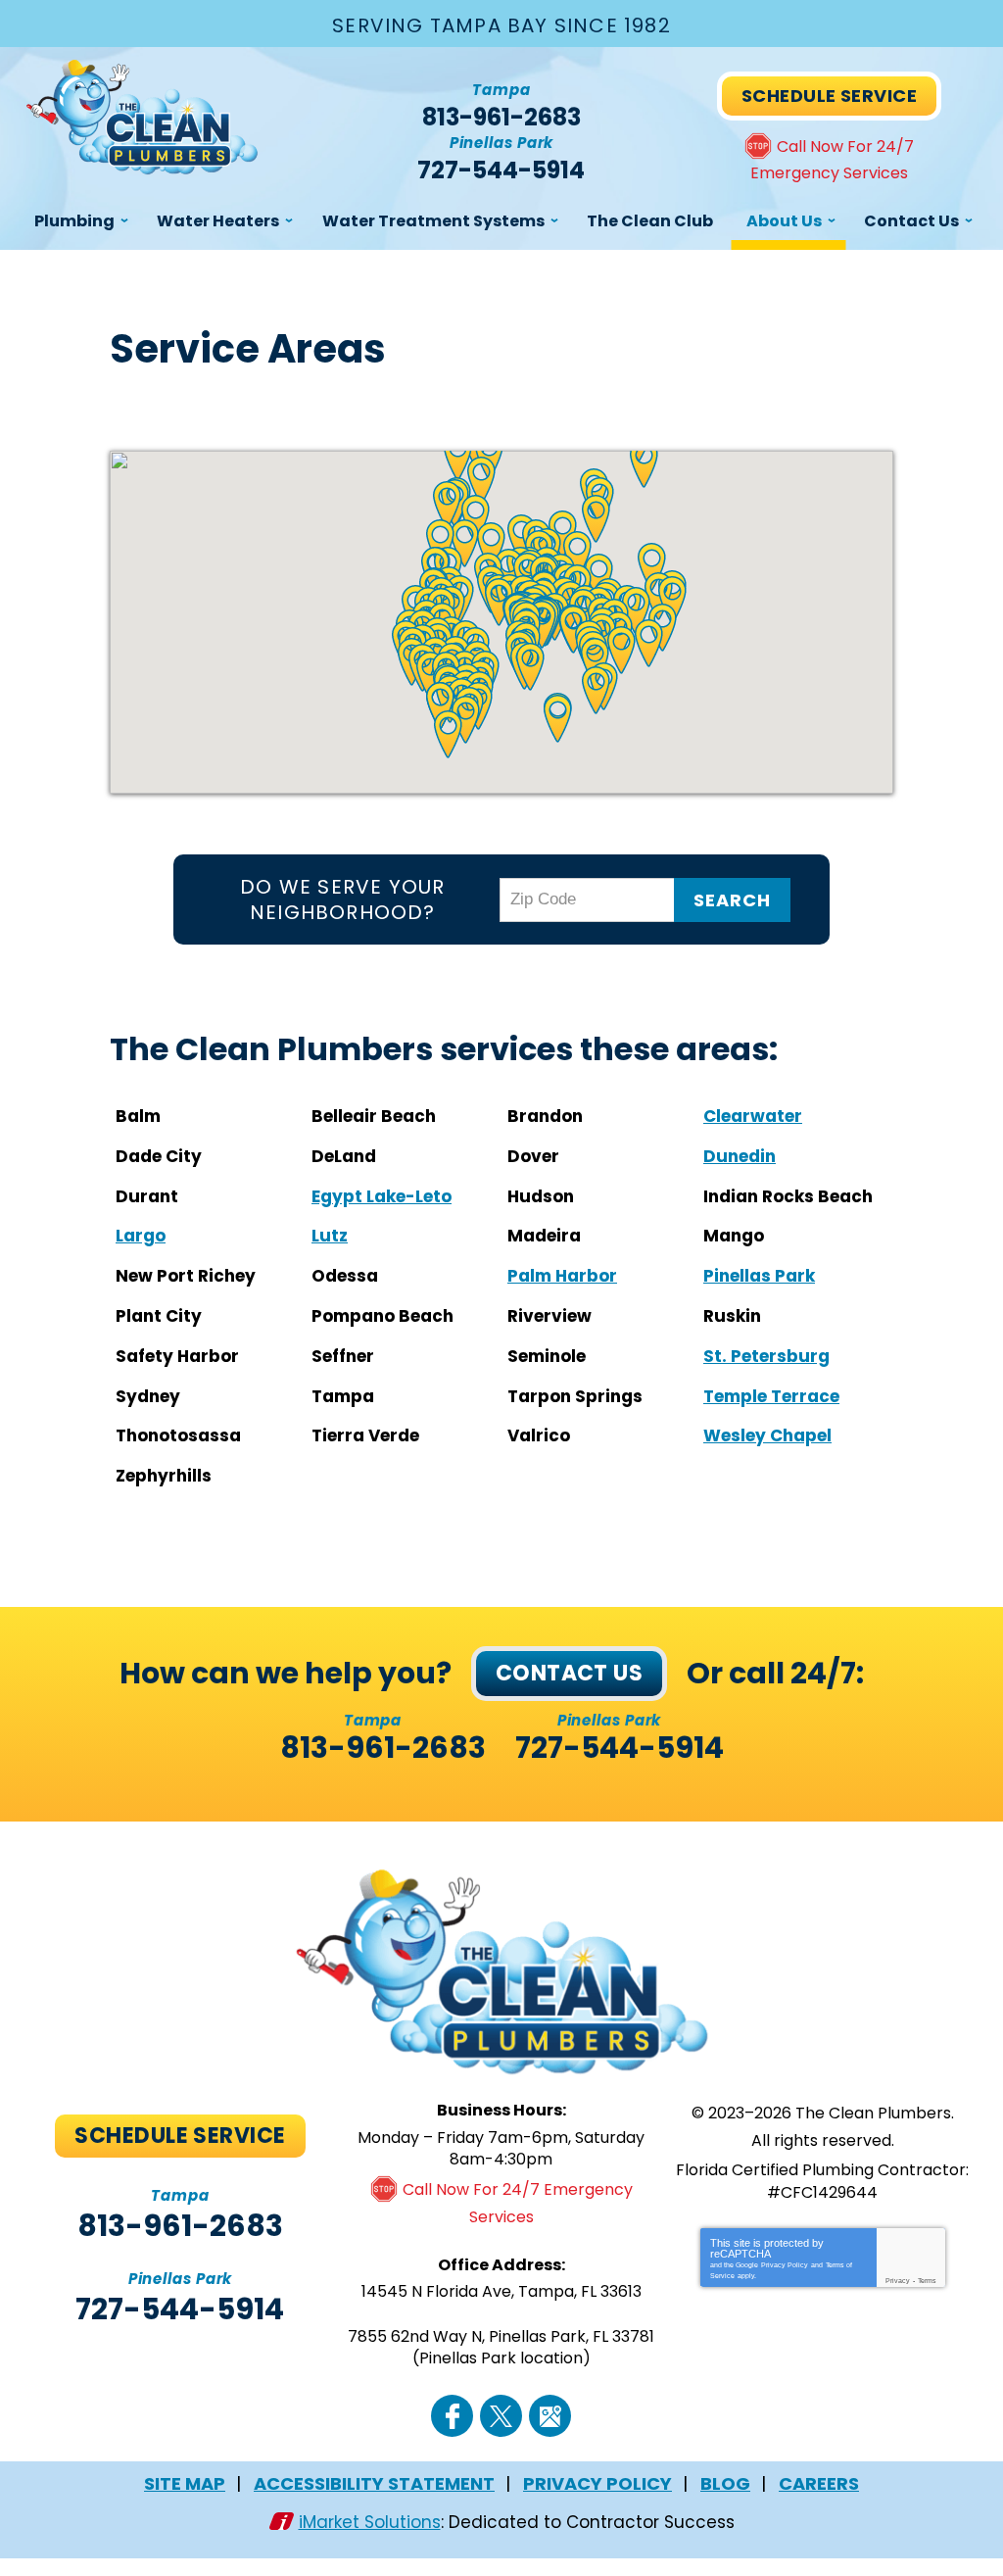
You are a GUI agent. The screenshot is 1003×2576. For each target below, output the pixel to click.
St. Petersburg (766, 1356)
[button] (596, 690)
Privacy (898, 2281)
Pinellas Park (759, 1276)
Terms (927, 2281)
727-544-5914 (501, 170)
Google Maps (550, 2416)
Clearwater (753, 1116)
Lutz (330, 1236)
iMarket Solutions (370, 2522)
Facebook (452, 2416)
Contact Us (569, 1673)
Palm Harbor (562, 1276)
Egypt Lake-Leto (382, 1196)
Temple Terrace (771, 1396)
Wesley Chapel (767, 1435)
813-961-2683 (501, 118)
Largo (141, 1236)
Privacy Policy (785, 2265)
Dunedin (740, 1156)
